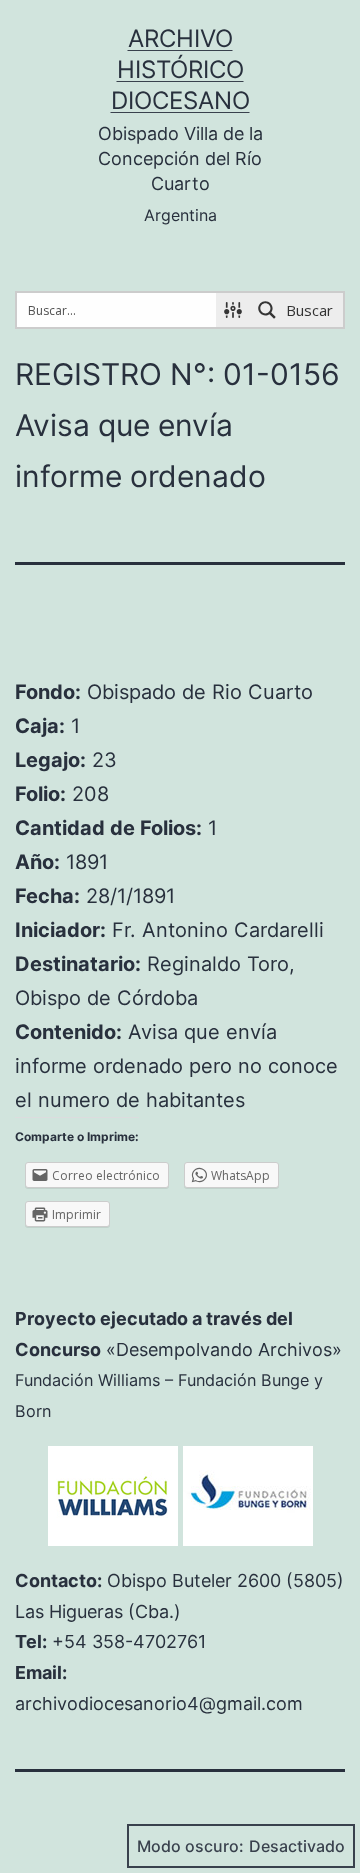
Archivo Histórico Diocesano (180, 69)
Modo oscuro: (190, 1846)
